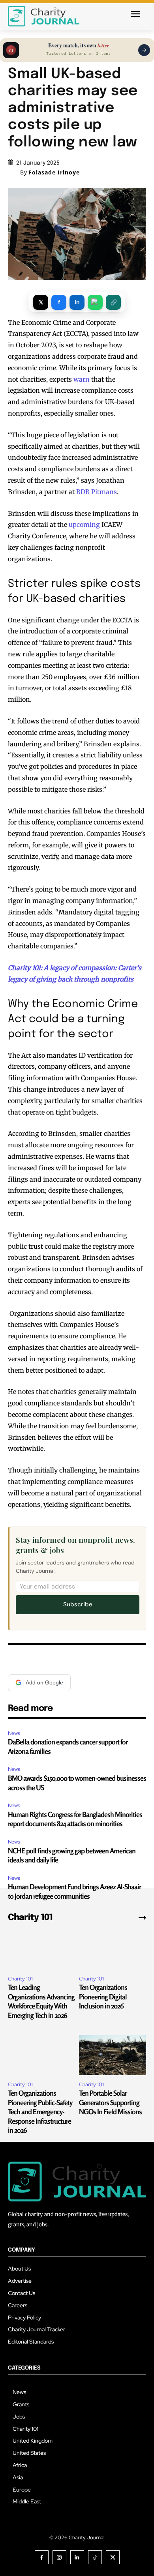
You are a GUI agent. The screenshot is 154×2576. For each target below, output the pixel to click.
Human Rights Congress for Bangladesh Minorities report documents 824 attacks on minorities (75, 1819)
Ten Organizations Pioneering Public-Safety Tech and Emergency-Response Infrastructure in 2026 (40, 2111)
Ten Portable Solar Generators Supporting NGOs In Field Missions (110, 2102)
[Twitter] (113, 2557)
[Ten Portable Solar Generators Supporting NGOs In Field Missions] (113, 2055)
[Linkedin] (77, 2557)
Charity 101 (20, 1979)
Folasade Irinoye (54, 172)
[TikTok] (95, 2557)
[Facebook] (42, 2557)
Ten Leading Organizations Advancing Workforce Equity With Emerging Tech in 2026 (41, 2001)
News (14, 1733)
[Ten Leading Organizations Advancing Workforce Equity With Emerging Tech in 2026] (41, 1949)
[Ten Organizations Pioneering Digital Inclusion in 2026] (113, 1949)
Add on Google (44, 1682)
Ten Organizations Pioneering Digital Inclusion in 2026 (103, 1996)
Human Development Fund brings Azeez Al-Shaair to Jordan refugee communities (74, 1891)
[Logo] (43, 16)
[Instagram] (59, 2557)
